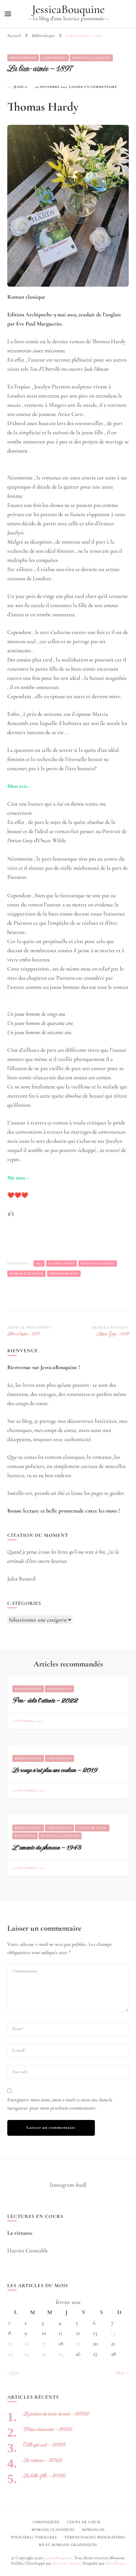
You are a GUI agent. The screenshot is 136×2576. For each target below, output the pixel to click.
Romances (25, 1836)
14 (113, 2333)
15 (10, 2343)
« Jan (13, 2372)
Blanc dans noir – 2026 (48, 2429)
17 (44, 2343)
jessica (20, 87)
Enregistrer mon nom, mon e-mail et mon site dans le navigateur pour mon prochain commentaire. (60, 2104)
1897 (39, 1264)
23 (27, 2354)
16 (27, 2343)
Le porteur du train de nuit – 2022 (56, 2414)
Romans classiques (91, 58)
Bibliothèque (23, 58)
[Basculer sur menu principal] (8, 14)
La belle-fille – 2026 (44, 2476)
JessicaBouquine (68, 9)
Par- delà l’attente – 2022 (45, 1700)
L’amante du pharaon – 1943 (47, 1847)
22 (10, 2354)
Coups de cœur (92, 1828)
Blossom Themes (67, 2563)
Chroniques (54, 58)
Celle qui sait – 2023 (44, 2445)
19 (78, 2343)
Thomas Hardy (64, 1274)
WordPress (115, 2563)
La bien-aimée (62, 1264)
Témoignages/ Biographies (95, 2537)
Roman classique (98, 1264)
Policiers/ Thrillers (34, 2537)
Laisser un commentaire (93, 87)
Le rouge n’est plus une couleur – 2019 (55, 1770)
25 (61, 2354)
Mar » (122, 2372)
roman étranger (26, 1274)
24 (44, 2354)
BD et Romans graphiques (68, 2545)
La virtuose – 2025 (43, 2460)
